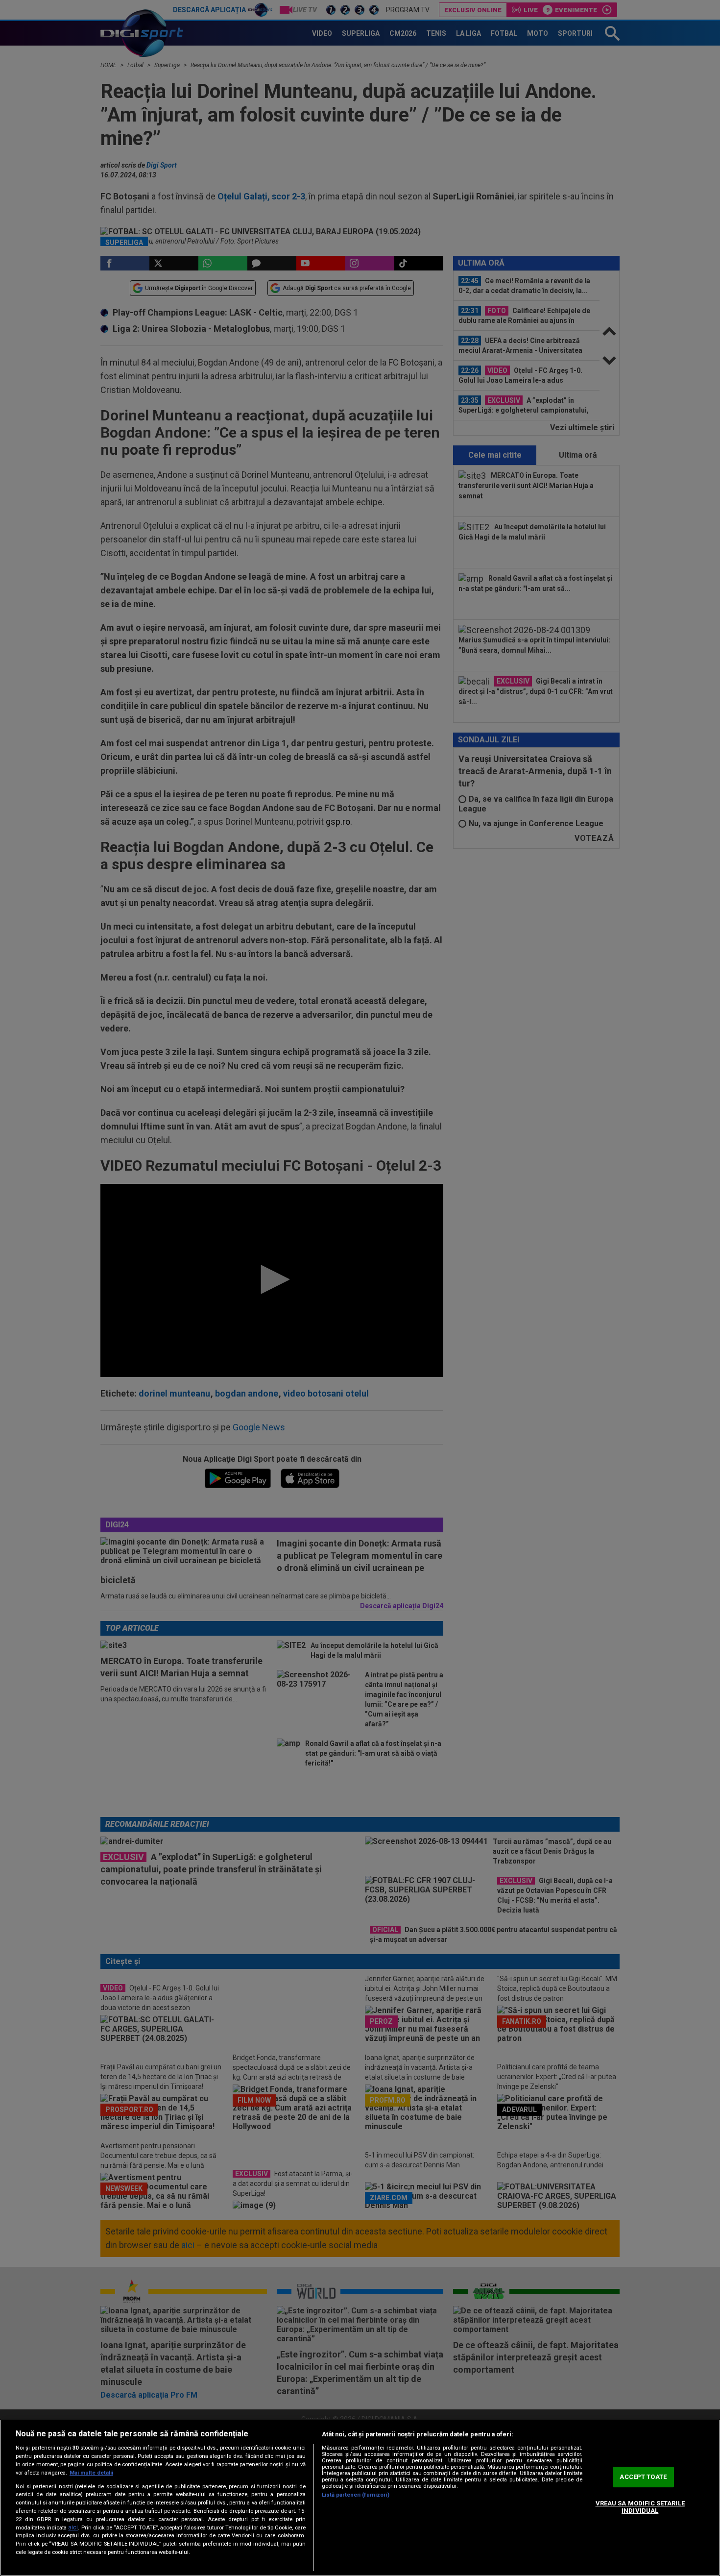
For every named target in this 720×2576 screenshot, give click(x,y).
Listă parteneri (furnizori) (356, 2495)
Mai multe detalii (91, 2473)
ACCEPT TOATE (643, 2477)
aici (73, 2527)
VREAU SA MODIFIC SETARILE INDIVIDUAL (640, 2507)
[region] (360, 2498)
